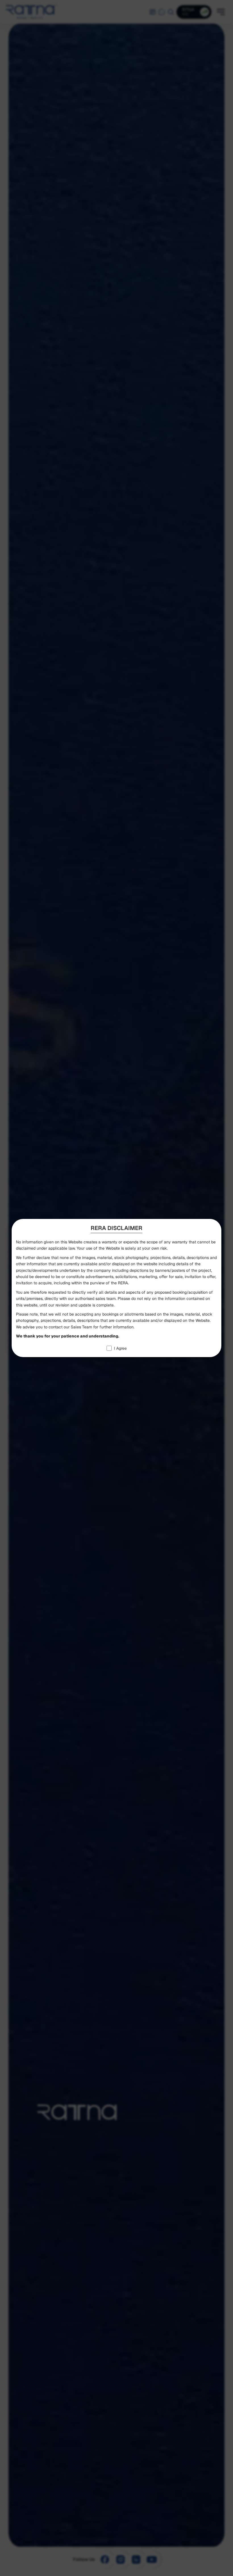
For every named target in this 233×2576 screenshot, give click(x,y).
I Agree (120, 1348)
